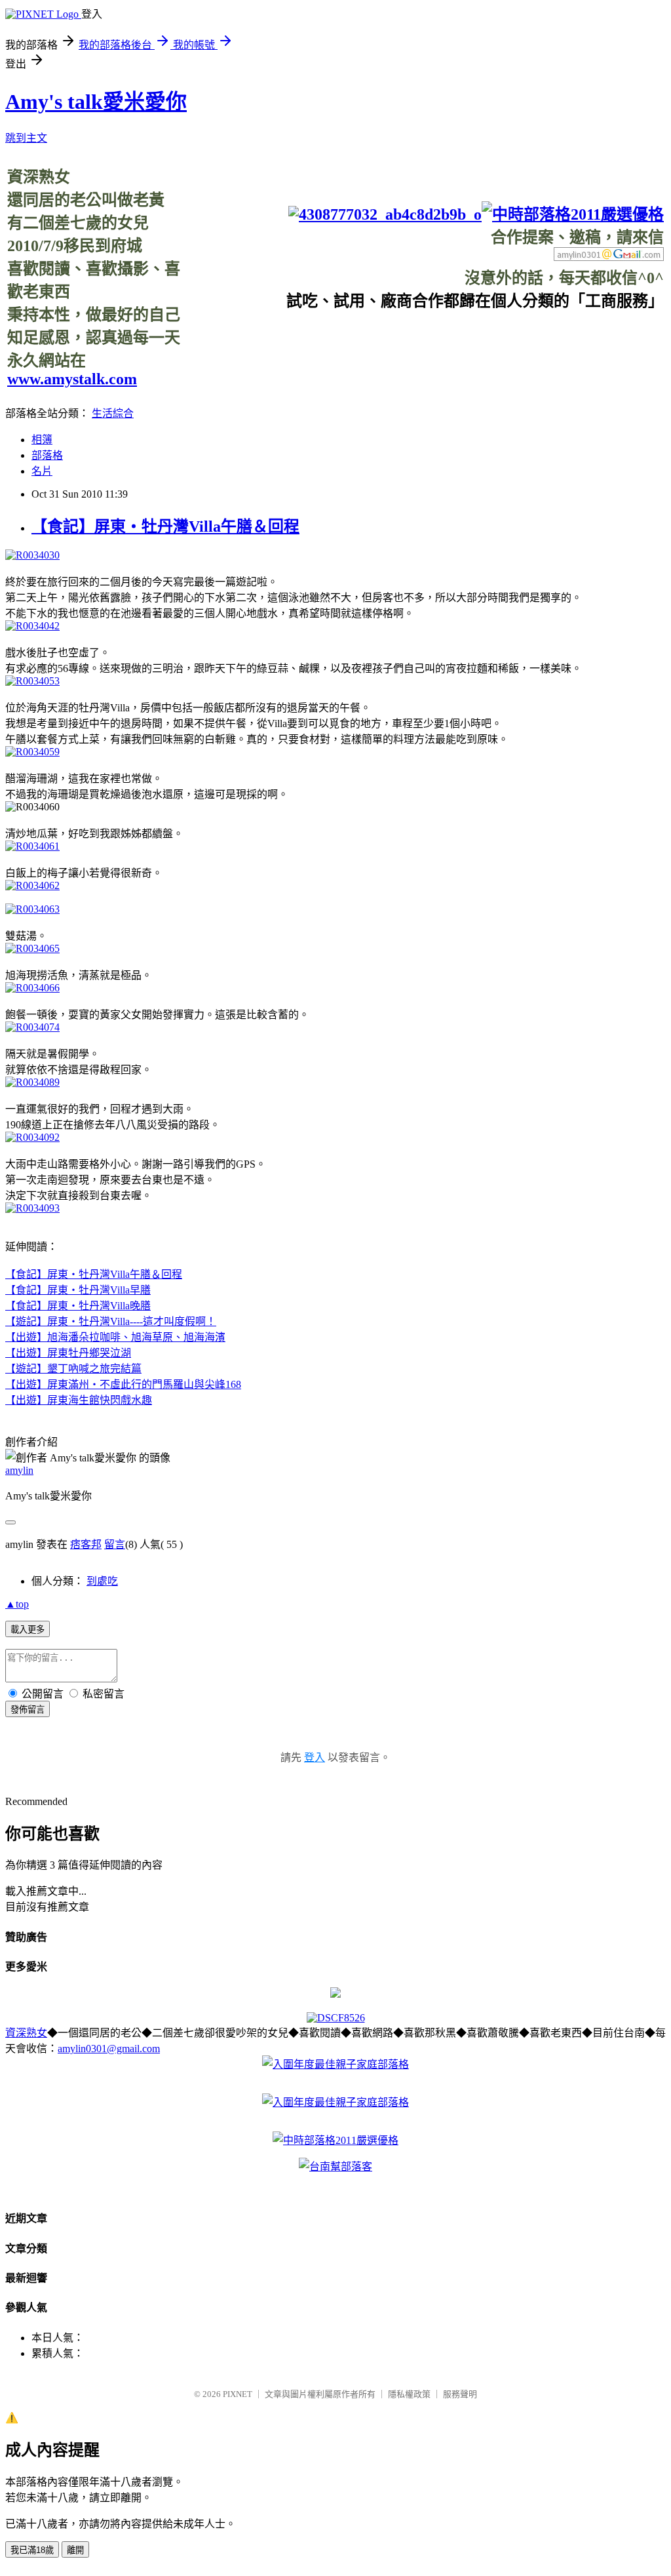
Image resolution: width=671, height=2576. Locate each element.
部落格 (47, 455)
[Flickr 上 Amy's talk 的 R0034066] (32, 988)
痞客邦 (86, 1544)
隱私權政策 (409, 2394)
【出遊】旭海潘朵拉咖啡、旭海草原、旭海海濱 (115, 1337)
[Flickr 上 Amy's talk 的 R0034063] (32, 909)
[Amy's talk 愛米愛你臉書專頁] (385, 214)
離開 (75, 2550)
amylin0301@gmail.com (109, 2049)
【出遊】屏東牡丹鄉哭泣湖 (68, 1353)
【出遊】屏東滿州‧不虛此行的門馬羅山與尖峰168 (123, 1384)
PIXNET (238, 2394)
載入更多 (28, 1630)
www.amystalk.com (72, 379)
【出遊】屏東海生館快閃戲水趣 (79, 1400)
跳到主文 (26, 138)
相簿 (42, 440)
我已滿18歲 (32, 2550)
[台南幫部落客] (335, 2167)
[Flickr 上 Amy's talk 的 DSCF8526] (336, 2018)
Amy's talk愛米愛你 (96, 102)
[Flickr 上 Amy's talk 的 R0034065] (32, 948)
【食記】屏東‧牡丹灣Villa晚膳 (78, 1306)
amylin (19, 1470)
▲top (17, 1604)
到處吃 (102, 1581)
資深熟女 (26, 2033)
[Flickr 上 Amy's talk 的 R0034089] (32, 1082)
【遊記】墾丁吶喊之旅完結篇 (73, 1369)
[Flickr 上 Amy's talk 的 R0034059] (32, 752)
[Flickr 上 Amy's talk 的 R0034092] (32, 1137)
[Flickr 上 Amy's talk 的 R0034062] (32, 885)
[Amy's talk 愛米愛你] (335, 1994)
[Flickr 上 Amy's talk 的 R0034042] (32, 626)
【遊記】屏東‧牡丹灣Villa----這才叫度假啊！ (111, 1321)
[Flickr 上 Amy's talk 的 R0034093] (32, 1208)
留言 (115, 1544)
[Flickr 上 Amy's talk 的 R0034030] (32, 555)
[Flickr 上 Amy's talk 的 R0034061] (32, 846)
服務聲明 (460, 2394)
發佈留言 (28, 1710)
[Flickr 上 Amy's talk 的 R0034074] (32, 1027)
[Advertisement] (425, 340)
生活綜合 (113, 413)
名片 (42, 471)
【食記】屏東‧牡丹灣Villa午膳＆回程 (165, 526)
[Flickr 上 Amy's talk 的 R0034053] (32, 681)
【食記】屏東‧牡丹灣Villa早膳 (78, 1290)
